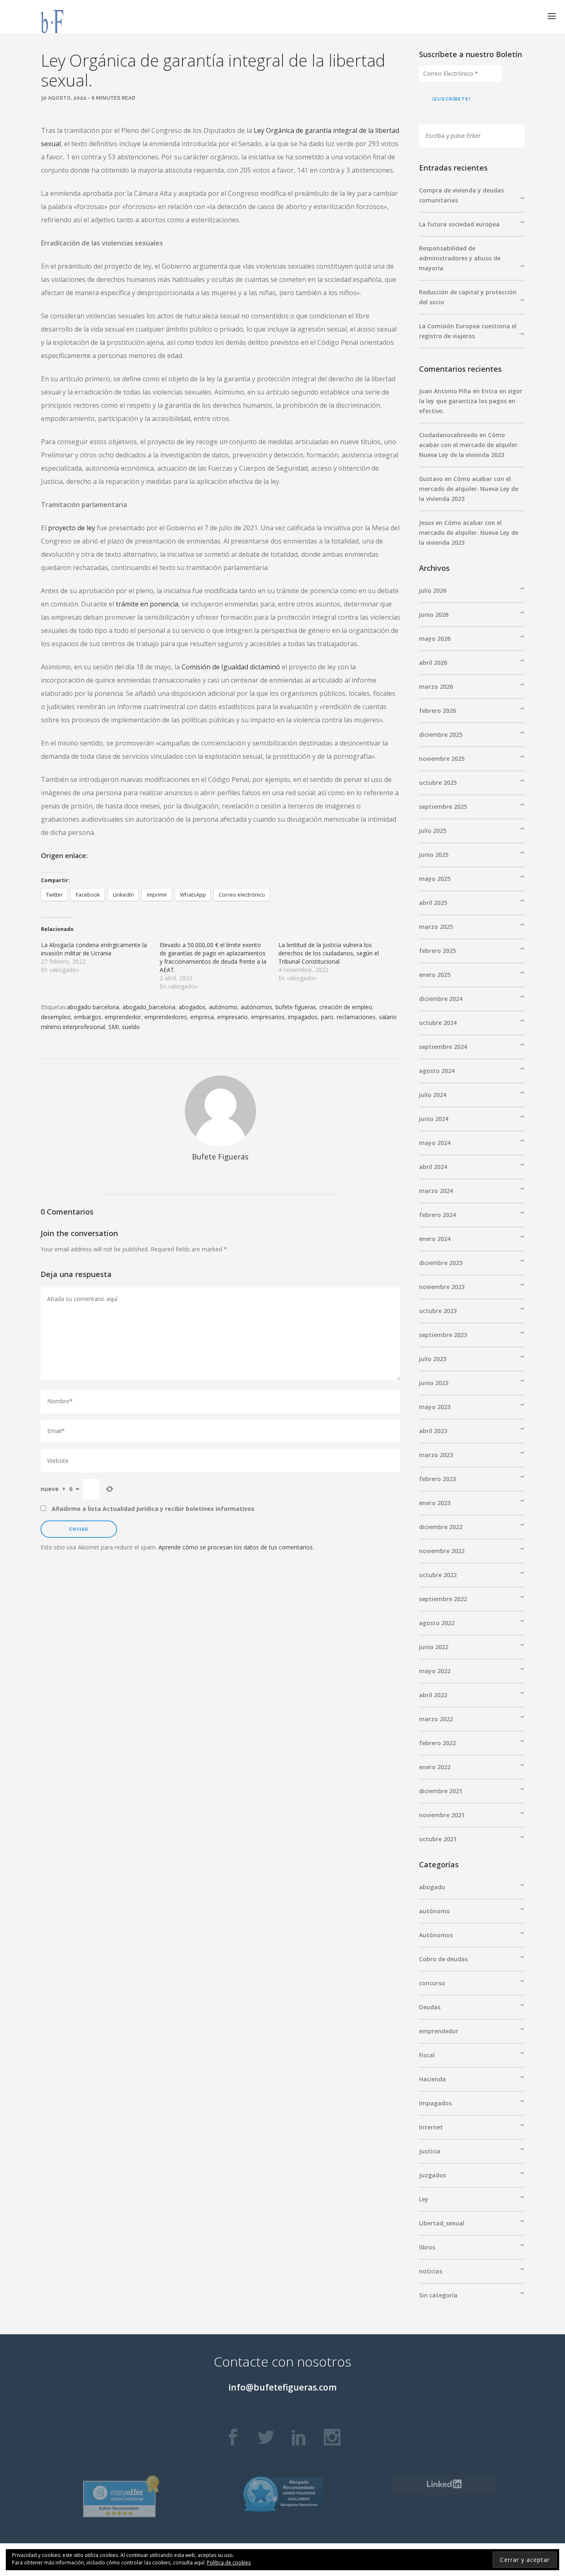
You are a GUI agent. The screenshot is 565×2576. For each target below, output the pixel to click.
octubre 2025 (438, 783)
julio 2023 (433, 1359)
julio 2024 (433, 1095)
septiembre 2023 (443, 1335)
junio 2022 (434, 1647)
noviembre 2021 (442, 1815)
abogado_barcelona (149, 1007)
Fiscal (427, 2055)
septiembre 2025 (443, 807)
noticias (431, 2271)
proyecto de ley (72, 528)
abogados (192, 1007)
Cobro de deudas (443, 1959)
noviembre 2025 (442, 759)
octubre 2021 (438, 1839)
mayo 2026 (435, 639)
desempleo (56, 1017)
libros (427, 2247)
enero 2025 (435, 975)
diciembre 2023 (441, 1263)
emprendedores (166, 1017)
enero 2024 (435, 1239)
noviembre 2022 (442, 1551)
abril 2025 (433, 903)
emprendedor (123, 1017)
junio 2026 (434, 615)
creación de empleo (346, 1007)
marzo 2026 (436, 687)
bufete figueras (296, 1007)
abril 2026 (433, 663)
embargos (88, 1017)
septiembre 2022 (443, 1599)
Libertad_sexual (442, 2223)
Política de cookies (229, 2563)
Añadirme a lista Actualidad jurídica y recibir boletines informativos (152, 1509)
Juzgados (432, 2175)
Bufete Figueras (220, 1157)
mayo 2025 (435, 879)
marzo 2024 (436, 1191)
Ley (424, 2199)
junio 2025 (434, 855)
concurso (432, 1983)
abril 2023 (433, 1431)
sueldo (131, 1027)
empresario (232, 1017)
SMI (114, 1027)
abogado (432, 1887)
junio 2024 (434, 1119)
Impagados (435, 2103)
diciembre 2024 (441, 999)
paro (327, 1017)
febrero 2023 (437, 1479)
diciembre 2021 (441, 1791)
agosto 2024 (437, 1071)
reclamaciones (356, 1017)
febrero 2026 (437, 711)
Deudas (430, 2007)
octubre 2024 (438, 1023)
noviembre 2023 (442, 1287)
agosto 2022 (437, 1623)
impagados (303, 1017)
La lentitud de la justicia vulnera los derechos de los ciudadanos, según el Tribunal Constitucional (329, 953)
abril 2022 (433, 1695)
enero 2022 (435, 1767)
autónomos (256, 1007)
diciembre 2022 (441, 1527)
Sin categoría (438, 2295)
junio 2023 (434, 1383)
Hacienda (432, 2079)
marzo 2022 (436, 1719)
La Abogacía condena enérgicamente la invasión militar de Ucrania (94, 949)
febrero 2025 (437, 951)
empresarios (268, 1017)
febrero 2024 (437, 1215)
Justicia (430, 2151)
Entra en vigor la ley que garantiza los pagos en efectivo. (471, 401)
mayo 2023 (435, 1407)
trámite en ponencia (147, 604)
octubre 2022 (438, 1575)
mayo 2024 (435, 1143)
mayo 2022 (435, 1671)
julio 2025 (433, 831)
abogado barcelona (93, 1007)
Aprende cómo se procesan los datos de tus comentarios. (236, 1547)
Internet (431, 2127)
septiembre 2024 (443, 1047)
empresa (202, 1017)
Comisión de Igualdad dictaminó (231, 667)
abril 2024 (433, 1167)
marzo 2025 (436, 927)
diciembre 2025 (441, 735)
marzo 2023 (436, 1455)
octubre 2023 (438, 1311)
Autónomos (436, 1935)
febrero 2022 (437, 1743)
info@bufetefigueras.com (282, 2387)
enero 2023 (435, 1503)
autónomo (223, 1007)
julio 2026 (433, 590)
